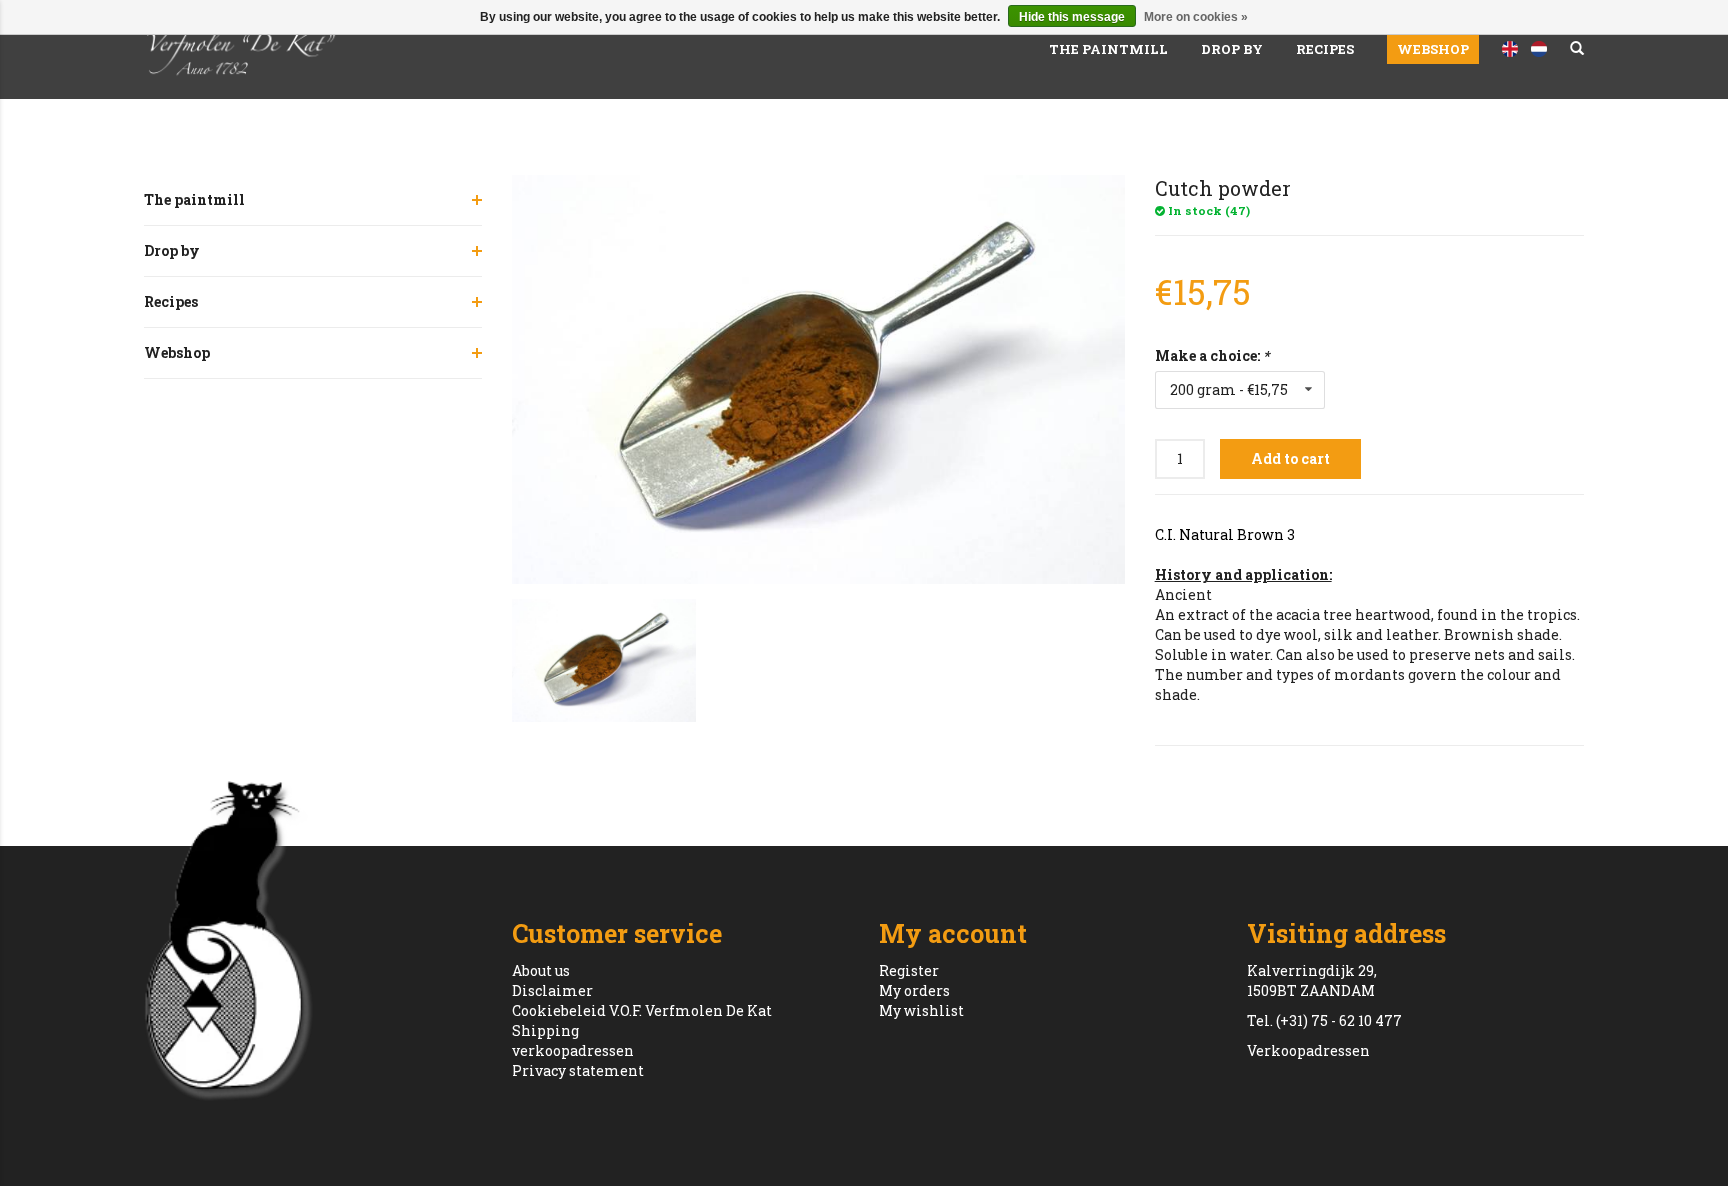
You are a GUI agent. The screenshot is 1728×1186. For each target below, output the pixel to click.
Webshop (1433, 49)
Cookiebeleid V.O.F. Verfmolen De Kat (642, 1010)
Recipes (1325, 49)
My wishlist (921, 1010)
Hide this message (1072, 17)
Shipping (545, 1030)
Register (909, 970)
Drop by (1232, 49)
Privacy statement (578, 1070)
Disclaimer (552, 990)
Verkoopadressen (1308, 1050)
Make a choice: (1212, 355)
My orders (914, 990)
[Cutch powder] (818, 379)
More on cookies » (1196, 17)
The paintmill (1108, 49)
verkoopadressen (573, 1050)
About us (541, 970)
